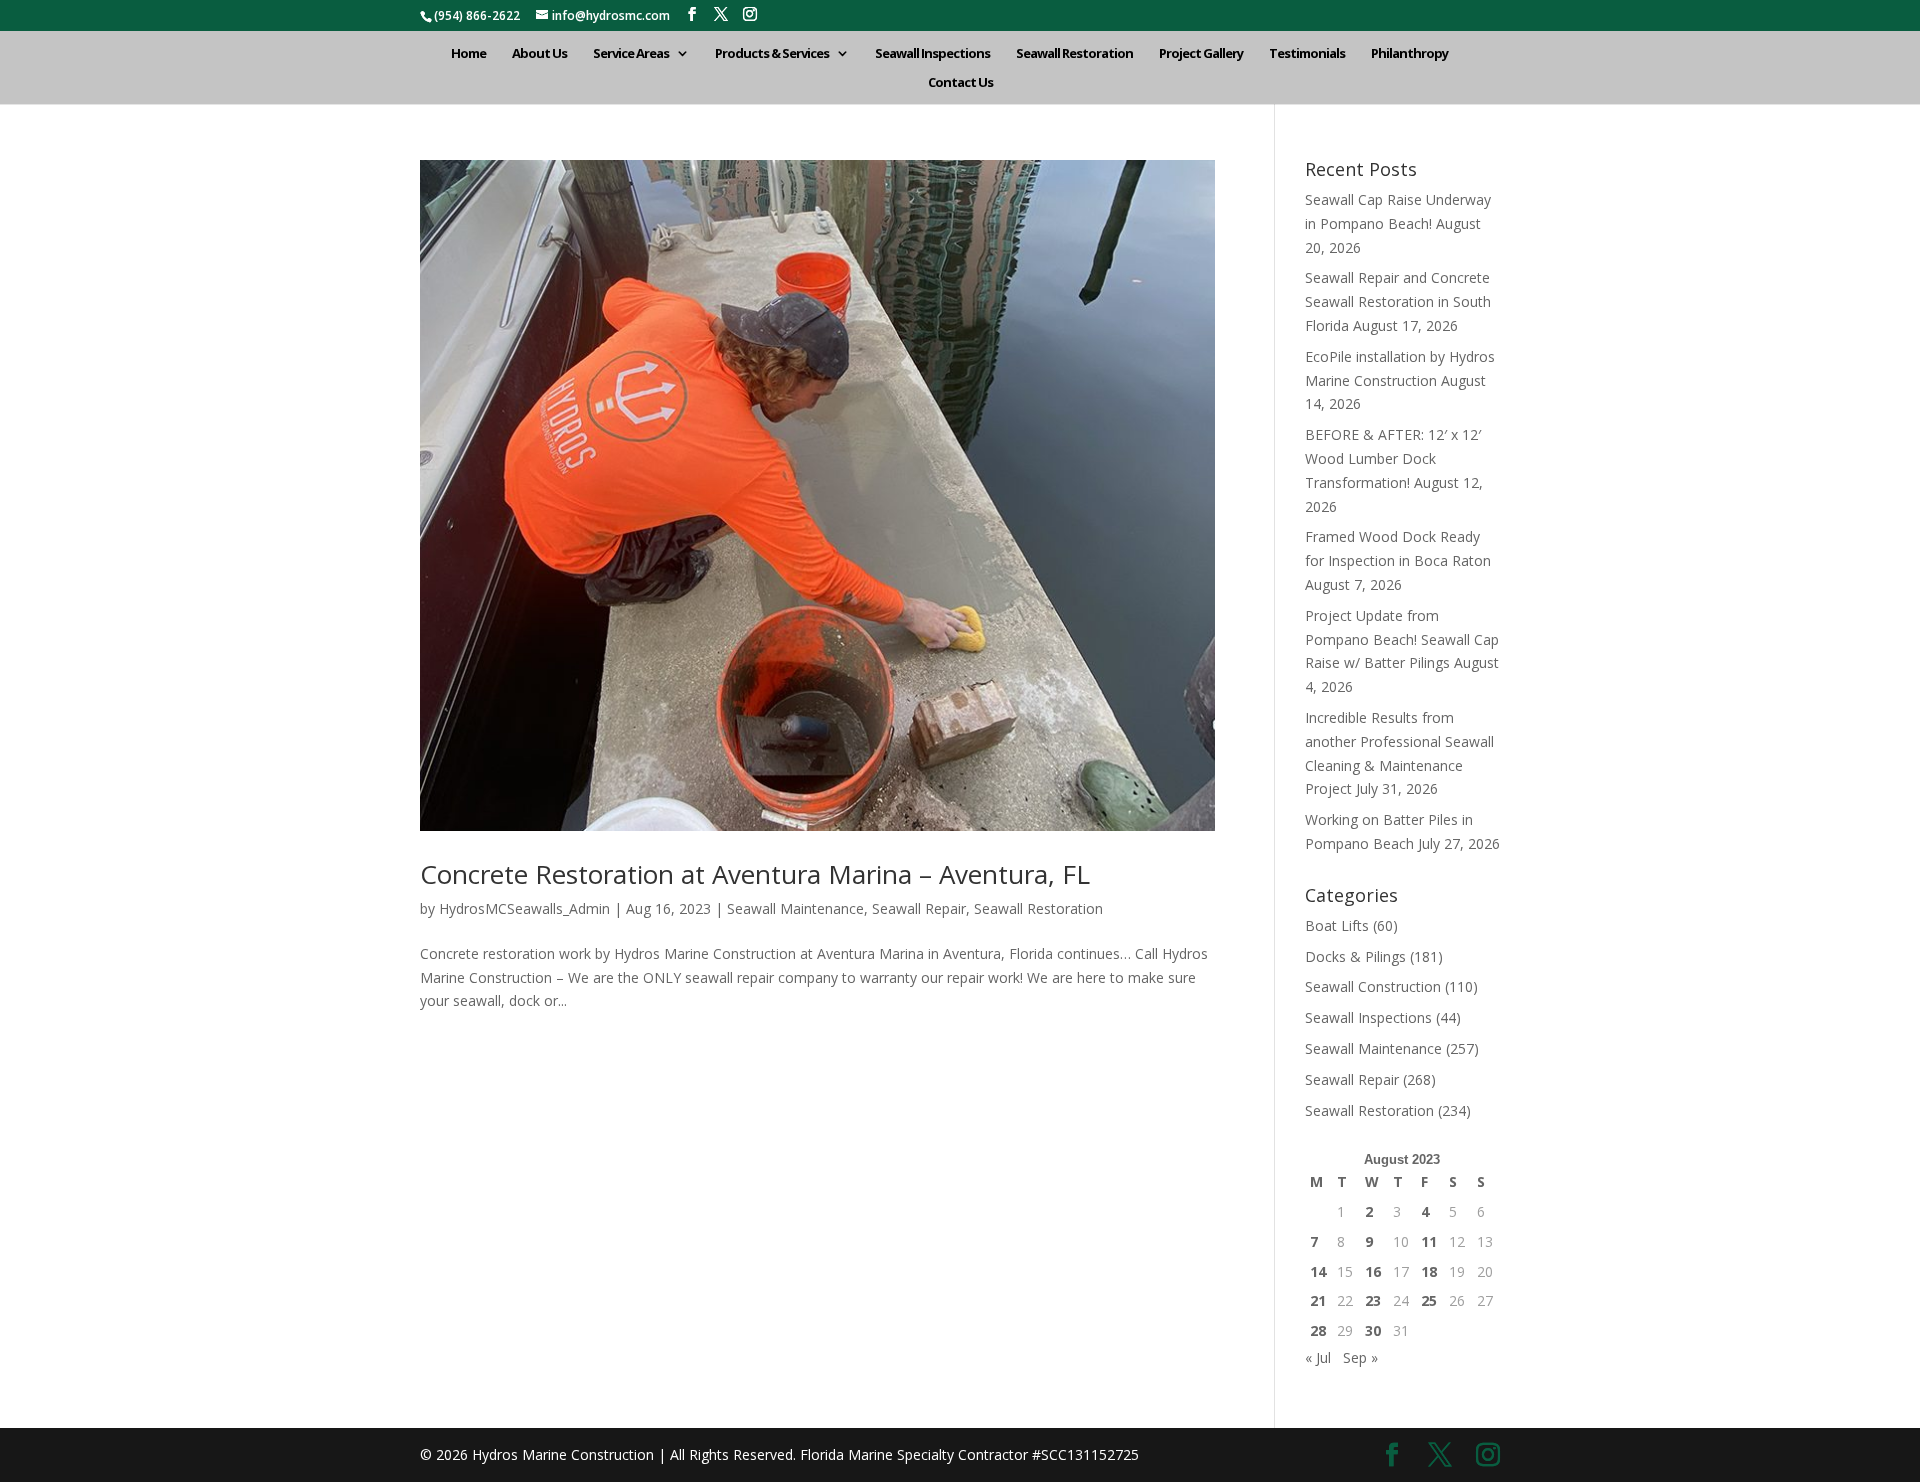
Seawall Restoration (1074, 54)
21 (1318, 1300)
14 (1318, 1271)
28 (1318, 1330)
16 (1373, 1271)
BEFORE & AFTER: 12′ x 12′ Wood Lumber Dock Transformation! (1393, 458)
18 (1429, 1271)
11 (1429, 1241)
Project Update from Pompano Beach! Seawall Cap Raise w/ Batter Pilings (1402, 639)
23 (1373, 1300)
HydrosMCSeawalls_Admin (524, 908)
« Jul (1318, 1357)
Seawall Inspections (932, 54)
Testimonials (1307, 54)
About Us (539, 54)
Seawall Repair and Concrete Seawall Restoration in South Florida (1398, 301)
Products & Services (772, 54)
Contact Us (960, 83)
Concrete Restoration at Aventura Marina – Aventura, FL (755, 874)
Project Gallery (1201, 54)
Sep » (1360, 1357)
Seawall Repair (919, 908)
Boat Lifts (1337, 925)
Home (468, 54)
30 (1373, 1330)
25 (1429, 1300)
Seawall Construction (1373, 986)
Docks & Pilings (1355, 956)
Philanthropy (1409, 54)
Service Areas (631, 54)
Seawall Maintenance (795, 908)
